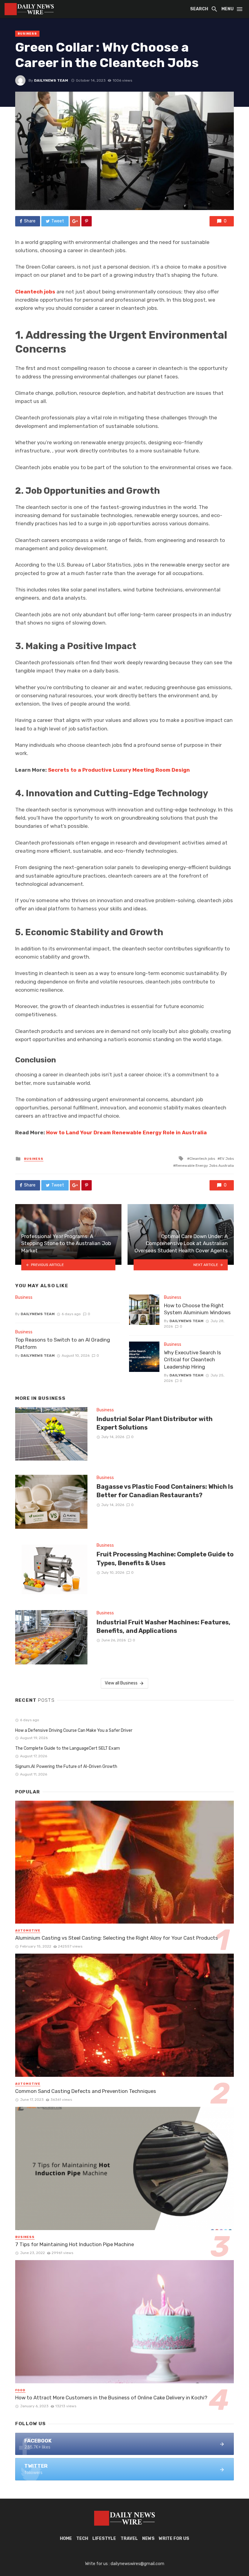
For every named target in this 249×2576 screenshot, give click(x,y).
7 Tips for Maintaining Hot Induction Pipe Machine (75, 2244)
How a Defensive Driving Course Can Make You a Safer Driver (74, 1730)
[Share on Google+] (75, 221)
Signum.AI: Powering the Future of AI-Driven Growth (66, 1767)
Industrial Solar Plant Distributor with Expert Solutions (155, 1423)
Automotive (28, 1931)
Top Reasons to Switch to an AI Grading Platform (63, 1343)
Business (27, 34)
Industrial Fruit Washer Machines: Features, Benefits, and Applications (164, 1627)
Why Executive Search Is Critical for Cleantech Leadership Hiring (193, 1360)
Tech (82, 2539)
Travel (129, 2539)
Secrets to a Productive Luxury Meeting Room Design (119, 770)
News (148, 2539)
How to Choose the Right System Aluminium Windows (197, 1309)
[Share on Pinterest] (87, 221)
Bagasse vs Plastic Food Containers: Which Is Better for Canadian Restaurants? (165, 1491)
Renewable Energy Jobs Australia (205, 1166)
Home (66, 2539)
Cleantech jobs (35, 292)
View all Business (121, 1683)
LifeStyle (104, 2539)
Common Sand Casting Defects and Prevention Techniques (86, 2091)
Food (20, 2390)
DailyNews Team (51, 80)
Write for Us (174, 2539)
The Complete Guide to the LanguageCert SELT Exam (68, 1748)
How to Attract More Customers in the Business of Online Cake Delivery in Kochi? (111, 2398)
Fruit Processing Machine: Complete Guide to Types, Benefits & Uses (165, 1559)
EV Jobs (227, 1159)
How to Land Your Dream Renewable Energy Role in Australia (126, 1132)
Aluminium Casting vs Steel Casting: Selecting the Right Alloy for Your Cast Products (117, 1938)
